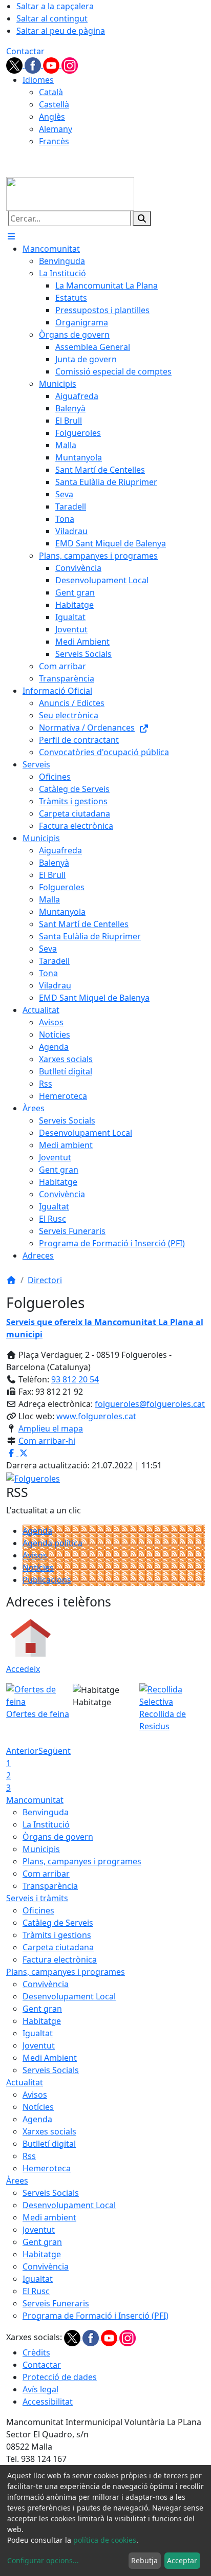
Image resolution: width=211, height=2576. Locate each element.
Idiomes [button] (38, 80)
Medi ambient (49, 2217)
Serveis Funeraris (56, 2303)
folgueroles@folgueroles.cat (150, 1404)
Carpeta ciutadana (58, 1947)
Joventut (39, 2045)
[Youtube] (52, 64)
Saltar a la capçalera (55, 6)
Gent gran (42, 2009)
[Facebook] (34, 64)
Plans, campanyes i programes (82, 1861)
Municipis (41, 1849)
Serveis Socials (51, 2070)
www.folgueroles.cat (96, 1416)
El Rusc (36, 2291)
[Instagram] (70, 64)
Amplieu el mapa (51, 1428)
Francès (54, 141)
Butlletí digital (49, 2144)
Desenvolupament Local (69, 1996)
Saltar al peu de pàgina (61, 31)
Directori (45, 1280)
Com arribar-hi (47, 1441)
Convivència (46, 1984)
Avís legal (40, 2389)
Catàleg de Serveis (58, 1923)
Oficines (38, 1910)
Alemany (56, 129)
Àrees (17, 2181)
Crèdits (36, 2352)
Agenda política (52, 1543)
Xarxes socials (49, 2131)
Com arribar (46, 1874)
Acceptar (182, 2560)
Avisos (35, 1555)
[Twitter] (15, 64)
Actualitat (25, 2082)
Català (51, 92)
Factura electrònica (60, 1959)
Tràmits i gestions (57, 1935)
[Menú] (11, 236)
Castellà (54, 104)
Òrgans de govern (58, 1837)
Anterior (22, 1751)
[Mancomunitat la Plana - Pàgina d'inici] (70, 193)
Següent (55, 1751)
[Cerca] (142, 218)
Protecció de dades (60, 2377)
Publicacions (47, 1580)
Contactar (25, 51)
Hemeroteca (47, 2168)
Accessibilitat (48, 2402)
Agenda (37, 1531)
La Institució (46, 1824)
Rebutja (144, 2560)
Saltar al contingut (52, 18)
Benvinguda (46, 1812)
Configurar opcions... (43, 2560)
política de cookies (105, 2540)
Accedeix (23, 1669)
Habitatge (42, 2021)
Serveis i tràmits (37, 1898)
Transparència (50, 1886)
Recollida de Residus (163, 1720)
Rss (29, 2156)
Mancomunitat (35, 1800)
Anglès (52, 117)
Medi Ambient (50, 2058)
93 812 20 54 (75, 1379)
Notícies (38, 1568)
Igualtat (38, 2033)
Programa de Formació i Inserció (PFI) (96, 2316)
